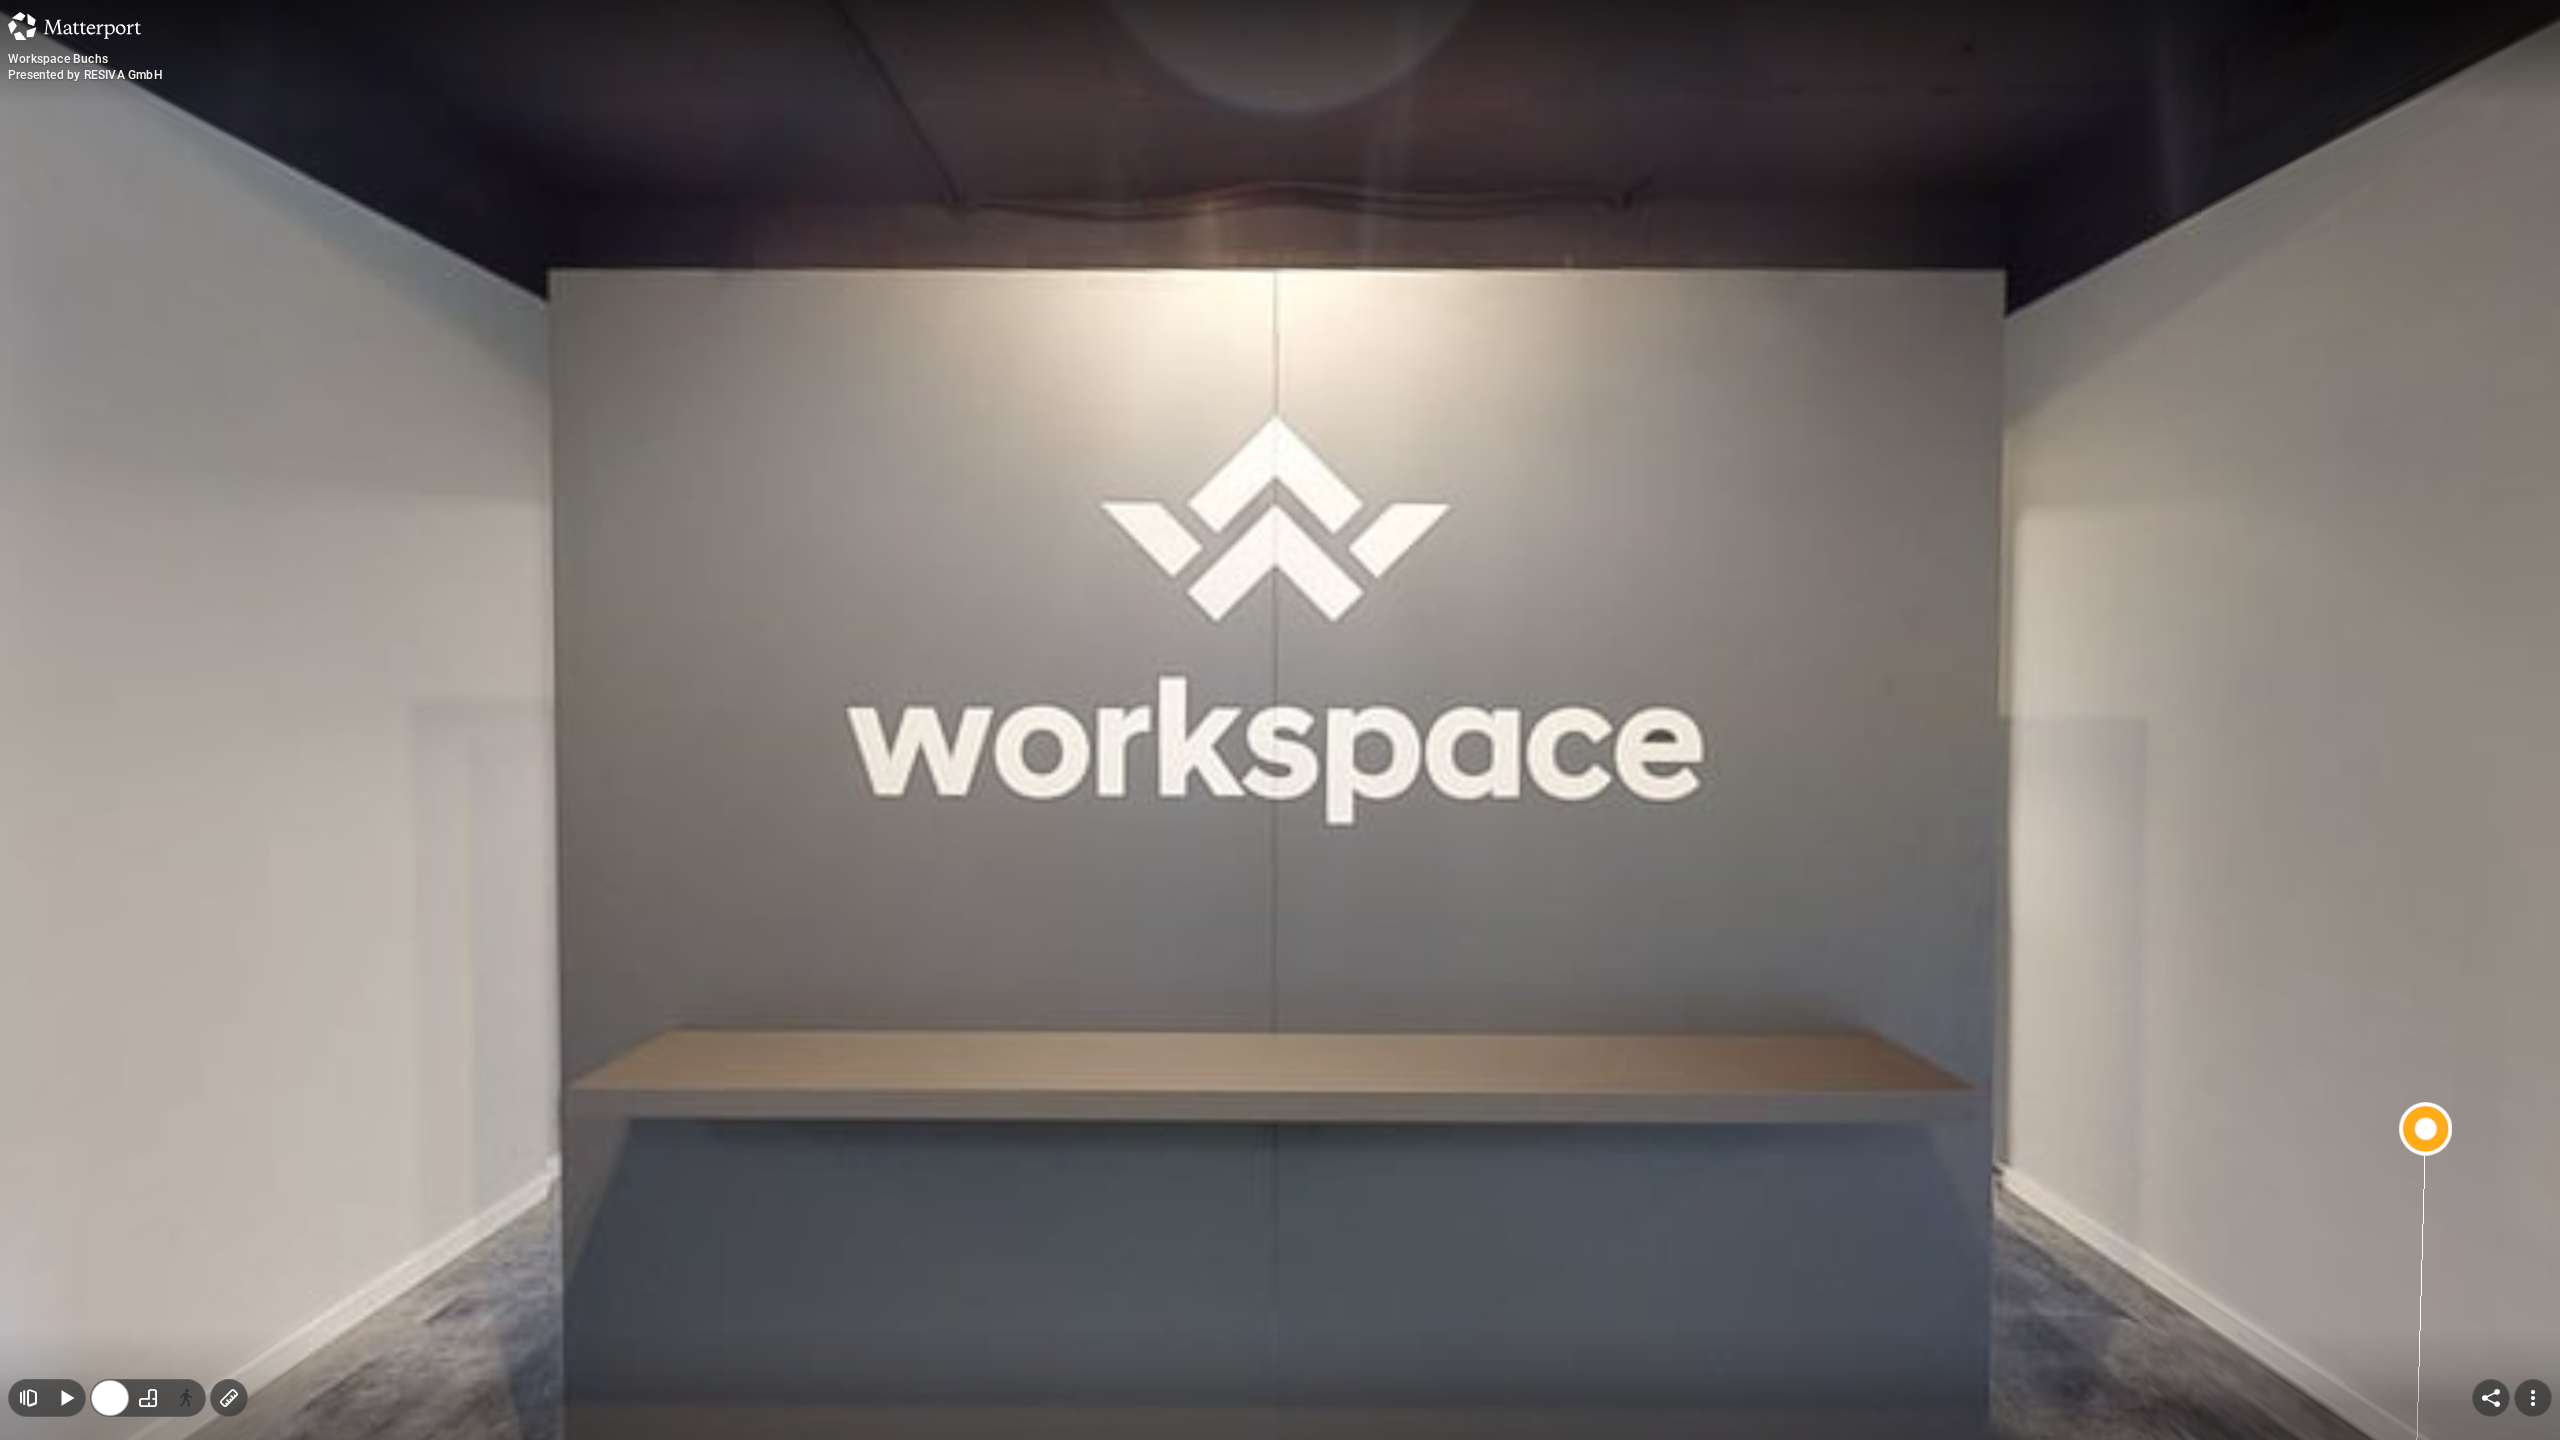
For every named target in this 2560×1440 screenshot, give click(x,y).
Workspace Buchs (58, 59)
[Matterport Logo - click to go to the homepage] (74, 26)
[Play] (66, 1398)
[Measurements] (229, 1398)
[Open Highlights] (28, 1398)
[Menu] (2533, 1398)
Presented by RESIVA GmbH (85, 75)
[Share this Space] (2491, 1398)
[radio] (110, 1398)
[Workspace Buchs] (1280, 720)
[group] (148, 1398)
